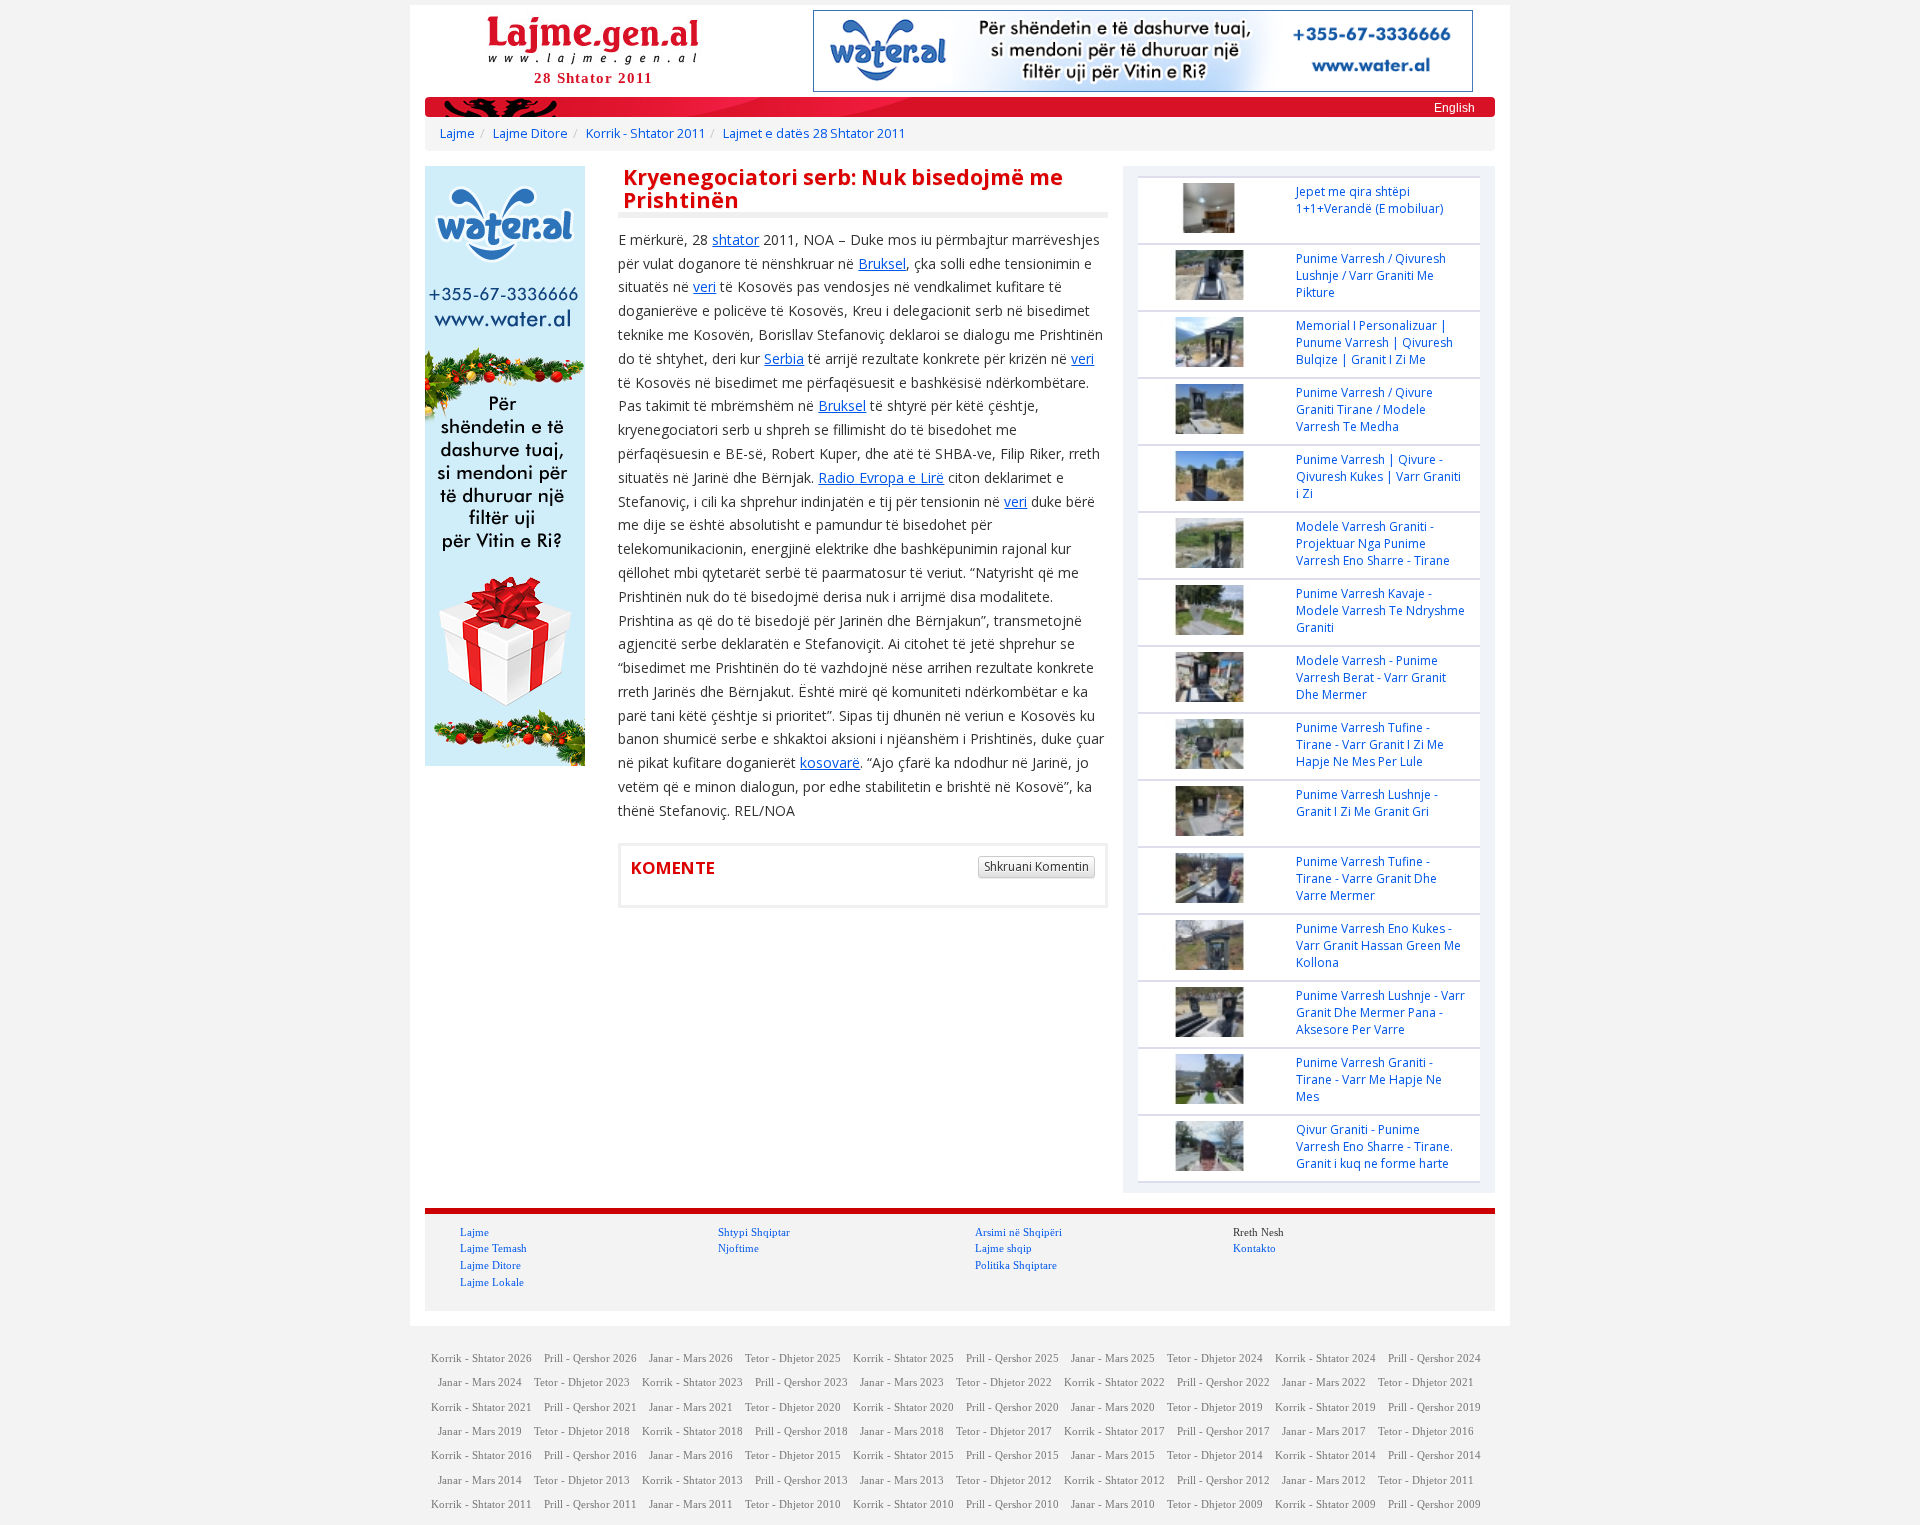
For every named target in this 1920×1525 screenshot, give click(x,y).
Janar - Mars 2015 (1113, 1455)
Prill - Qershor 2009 (1434, 1504)
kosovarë (830, 762)
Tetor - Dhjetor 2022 (1004, 1382)
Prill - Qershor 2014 (1434, 1455)
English (1454, 108)
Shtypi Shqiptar (754, 1232)
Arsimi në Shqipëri (1018, 1232)
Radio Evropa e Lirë (881, 477)
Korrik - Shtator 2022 (1114, 1382)
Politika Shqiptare (1016, 1265)
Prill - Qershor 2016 (590, 1455)
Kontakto (1254, 1248)
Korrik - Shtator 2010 (903, 1504)
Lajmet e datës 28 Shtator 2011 (814, 133)
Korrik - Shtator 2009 (1325, 1504)
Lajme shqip (1003, 1248)
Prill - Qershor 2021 (590, 1407)
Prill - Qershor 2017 (1223, 1431)
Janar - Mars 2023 (902, 1382)
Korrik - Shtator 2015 (903, 1455)
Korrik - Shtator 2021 (481, 1407)
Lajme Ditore (530, 133)
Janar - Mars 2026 (691, 1358)
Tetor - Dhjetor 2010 (793, 1504)
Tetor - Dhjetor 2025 (793, 1358)
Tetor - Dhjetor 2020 (793, 1407)
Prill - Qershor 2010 (1012, 1504)
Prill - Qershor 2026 (590, 1358)
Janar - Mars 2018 (902, 1431)
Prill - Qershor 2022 (1223, 1382)
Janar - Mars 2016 (691, 1455)
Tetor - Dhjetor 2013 (582, 1480)
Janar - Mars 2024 (480, 1382)
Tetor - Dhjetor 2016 (1426, 1431)
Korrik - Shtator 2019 (1325, 1407)
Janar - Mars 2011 (691, 1504)
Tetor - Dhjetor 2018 (582, 1431)
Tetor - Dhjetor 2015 (793, 1455)
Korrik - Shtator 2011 (645, 133)
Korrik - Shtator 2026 (481, 1358)
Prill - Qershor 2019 (1434, 1407)
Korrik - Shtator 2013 (692, 1480)
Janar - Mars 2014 (480, 1480)
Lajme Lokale (492, 1282)
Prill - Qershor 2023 (801, 1382)
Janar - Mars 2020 (1113, 1407)
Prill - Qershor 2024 (1434, 1358)
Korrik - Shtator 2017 (1114, 1431)
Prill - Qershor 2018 (801, 1431)
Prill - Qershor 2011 (590, 1504)
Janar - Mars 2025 (1113, 1358)
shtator (735, 239)
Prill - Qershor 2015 (1012, 1455)
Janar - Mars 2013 (902, 1480)
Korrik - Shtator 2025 (903, 1358)
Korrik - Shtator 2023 (692, 1382)
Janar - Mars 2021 (691, 1407)
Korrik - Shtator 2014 (1325, 1455)
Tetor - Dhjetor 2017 (1004, 1431)
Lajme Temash (493, 1248)
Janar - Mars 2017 (1324, 1431)
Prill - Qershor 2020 (1012, 1407)
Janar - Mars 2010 (1113, 1504)
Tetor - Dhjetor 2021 (1426, 1382)
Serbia (784, 358)
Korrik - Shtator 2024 (1325, 1358)
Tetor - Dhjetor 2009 (1215, 1504)
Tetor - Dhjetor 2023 (582, 1382)
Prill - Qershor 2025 (1012, 1358)
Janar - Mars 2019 (480, 1431)
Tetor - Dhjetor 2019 (1215, 1407)
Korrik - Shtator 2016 (481, 1455)
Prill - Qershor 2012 (1223, 1480)
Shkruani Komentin (1036, 866)
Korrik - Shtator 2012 (1114, 1480)
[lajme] (593, 38)
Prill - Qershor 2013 (801, 1480)
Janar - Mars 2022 (1324, 1382)
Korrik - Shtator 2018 (692, 1431)
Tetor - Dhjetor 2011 (1426, 1480)
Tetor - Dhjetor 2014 (1215, 1455)
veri (704, 286)
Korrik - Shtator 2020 (903, 1407)
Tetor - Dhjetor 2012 (1004, 1480)
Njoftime (738, 1248)
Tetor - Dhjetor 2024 (1215, 1358)
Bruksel (882, 263)
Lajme (457, 133)
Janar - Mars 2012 (1324, 1480)
